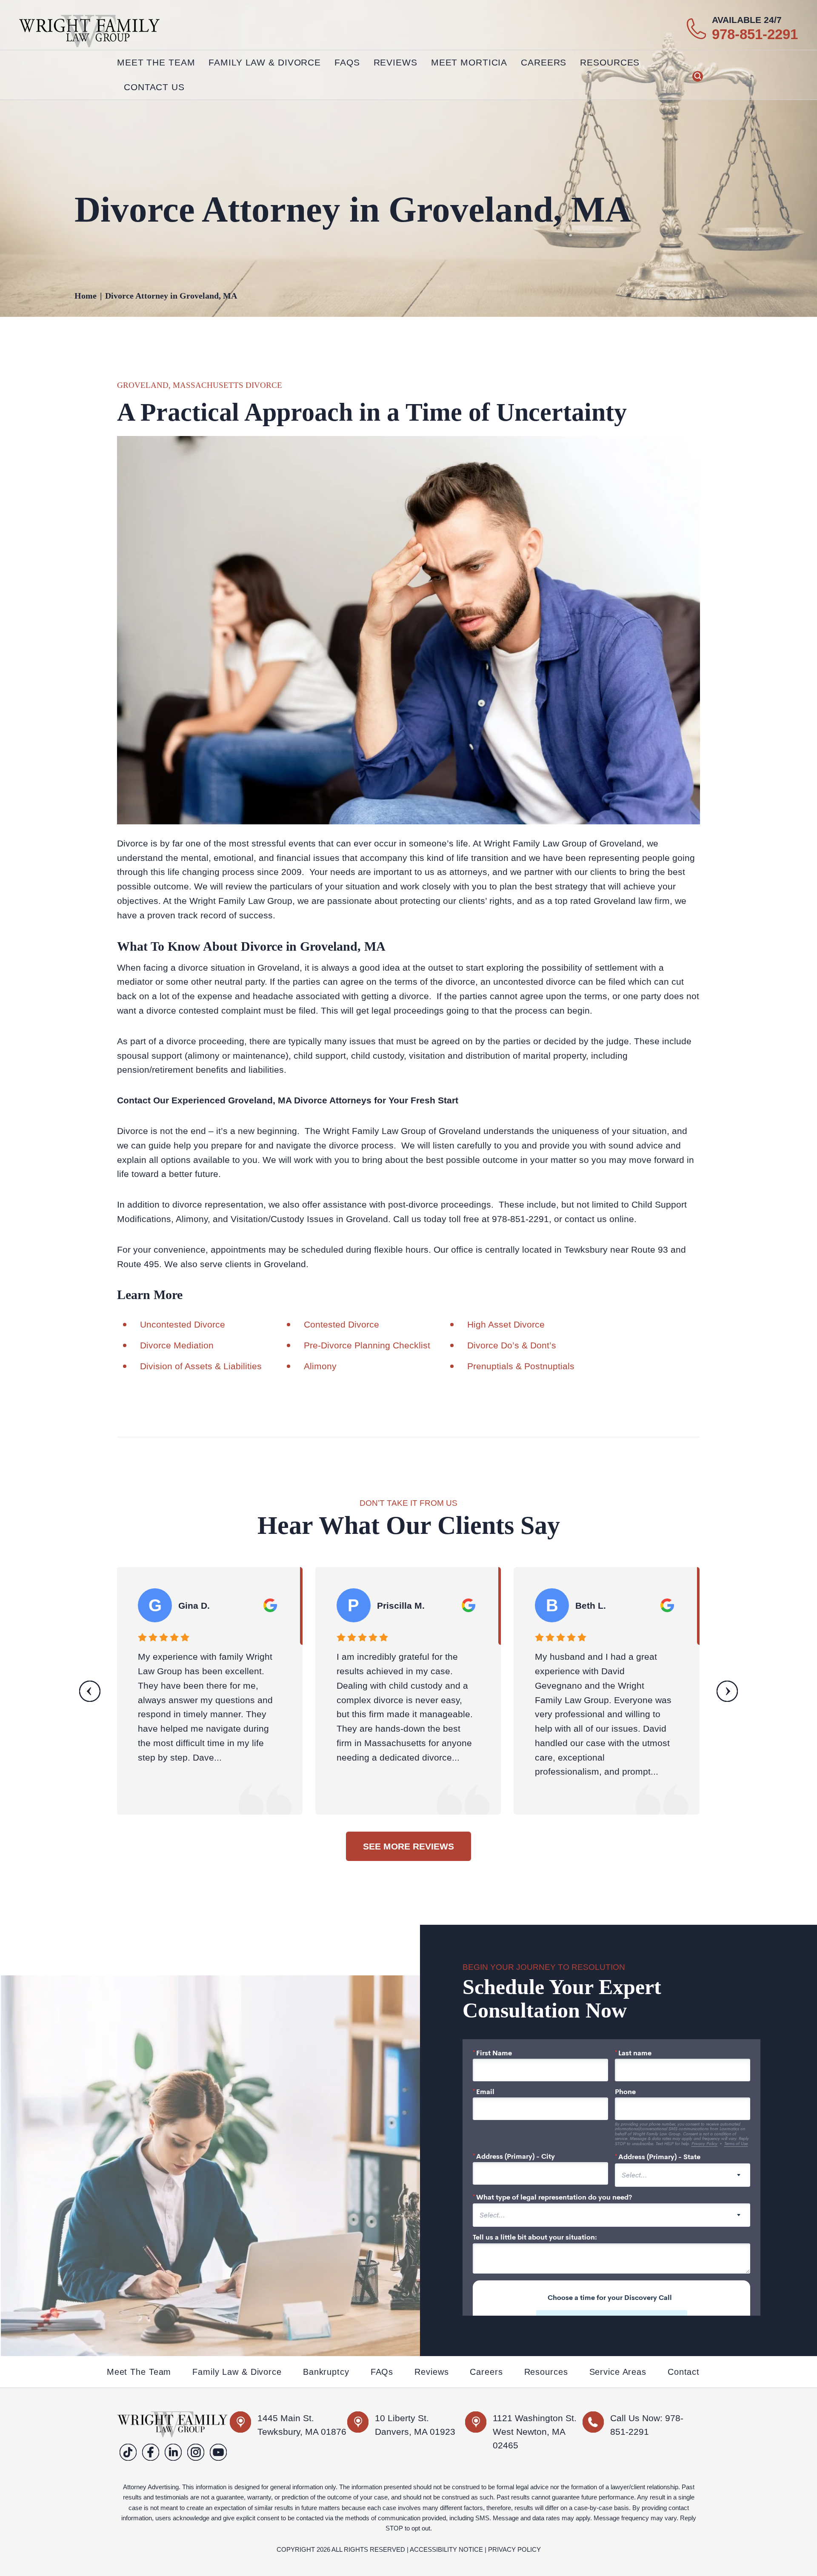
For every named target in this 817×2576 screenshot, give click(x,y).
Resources (546, 2372)
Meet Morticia (469, 62)
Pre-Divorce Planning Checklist (367, 1345)
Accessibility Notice (446, 2549)
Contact (684, 2372)
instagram (196, 2452)
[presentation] (90, 1691)
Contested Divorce (341, 1324)
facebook (151, 2452)
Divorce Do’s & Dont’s (512, 1345)
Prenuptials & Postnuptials (521, 1366)
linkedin (173, 2452)
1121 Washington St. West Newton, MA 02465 (535, 2432)
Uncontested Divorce (184, 1324)
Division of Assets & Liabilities (201, 1366)
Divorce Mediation (177, 1345)
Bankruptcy (326, 2372)
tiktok (128, 2452)
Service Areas (618, 2372)
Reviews (396, 62)
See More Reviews (408, 1846)
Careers (544, 62)
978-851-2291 (755, 34)
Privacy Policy (514, 2549)
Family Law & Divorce (237, 2372)
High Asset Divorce (506, 1324)
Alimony (320, 1366)
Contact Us (154, 87)
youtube (219, 2452)
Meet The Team (156, 62)
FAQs (347, 62)
